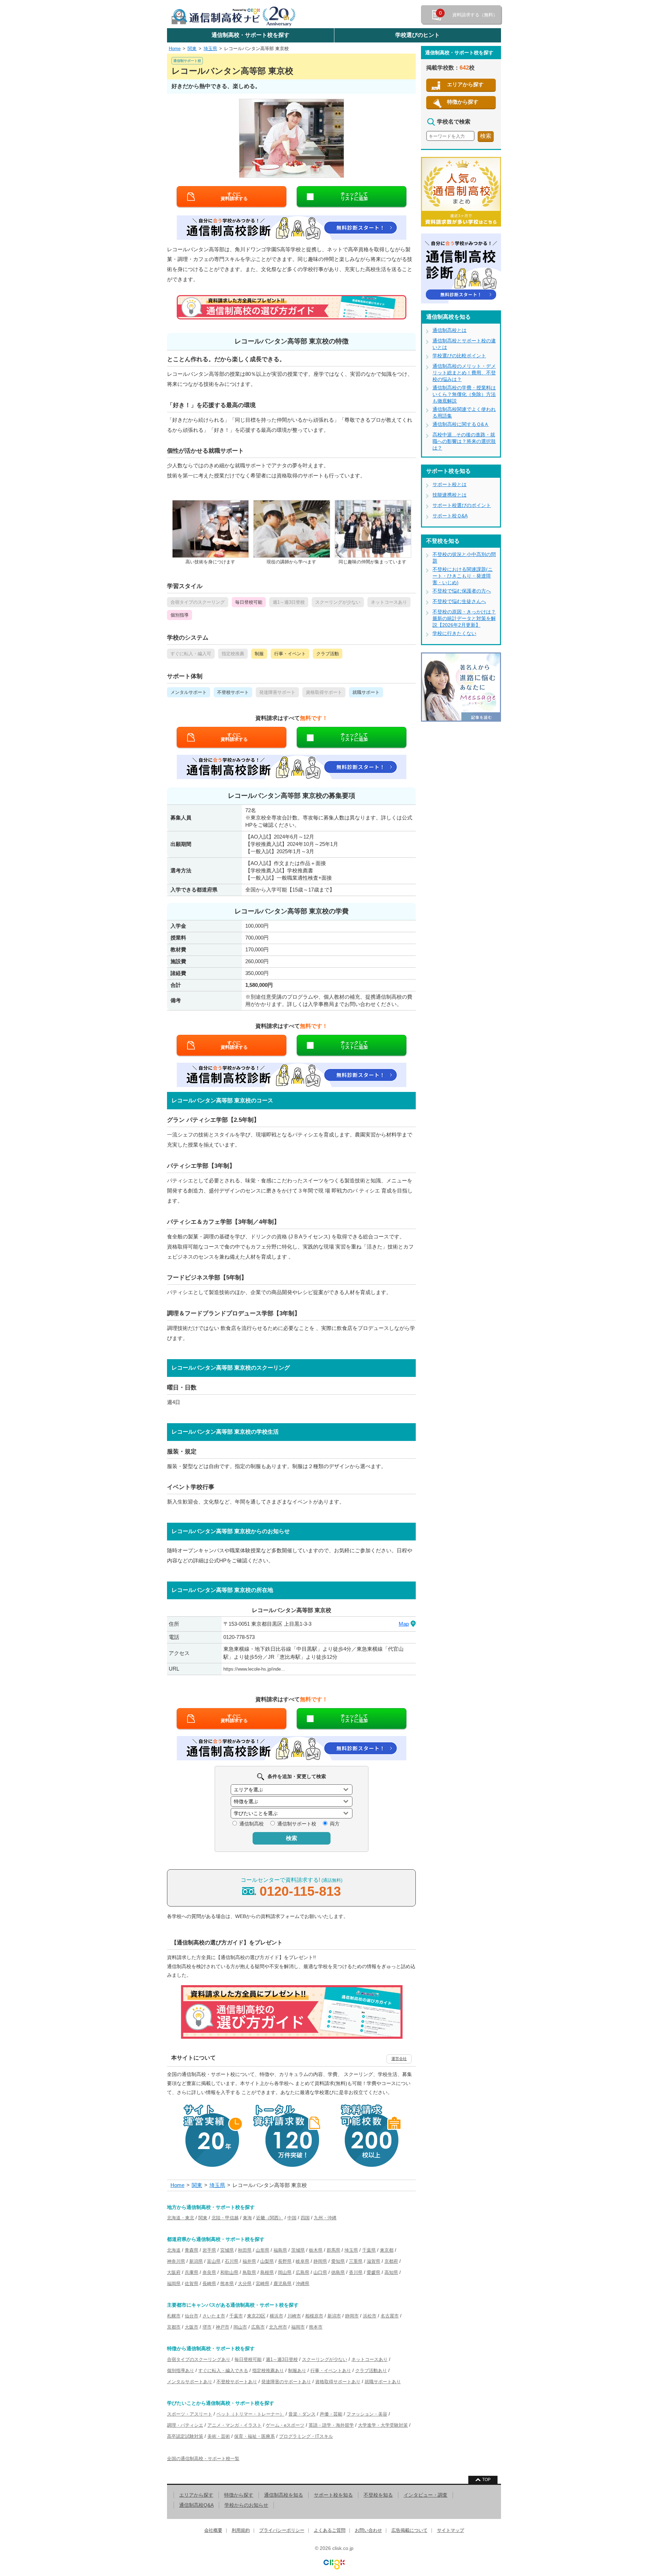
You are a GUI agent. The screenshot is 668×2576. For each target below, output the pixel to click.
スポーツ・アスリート (190, 2414)
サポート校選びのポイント (462, 505)
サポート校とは (450, 484)
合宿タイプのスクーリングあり (199, 2359)
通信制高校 (252, 1824)
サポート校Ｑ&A (450, 516)
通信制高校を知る (284, 2495)
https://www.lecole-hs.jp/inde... (254, 1669)
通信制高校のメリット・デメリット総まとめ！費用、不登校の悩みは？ (464, 373)
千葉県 (369, 2250)
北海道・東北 (181, 2218)
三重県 (356, 2261)
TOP (486, 2480)
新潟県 (196, 2261)
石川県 (232, 2261)
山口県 (320, 2272)
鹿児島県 (283, 2284)
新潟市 (334, 2316)
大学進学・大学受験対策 (383, 2425)
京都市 (174, 2327)
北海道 (174, 2250)
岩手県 (209, 2250)
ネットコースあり (369, 2359)
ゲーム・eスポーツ (285, 2425)
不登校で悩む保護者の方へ (462, 591)
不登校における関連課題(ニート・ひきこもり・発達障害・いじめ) (463, 576)
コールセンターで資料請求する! (292, 1888)
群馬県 (333, 2250)
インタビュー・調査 (426, 2495)
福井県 (249, 2261)
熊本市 (316, 2327)
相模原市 (314, 2316)
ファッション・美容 (367, 2414)
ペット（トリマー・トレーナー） (250, 2414)
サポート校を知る (333, 2495)
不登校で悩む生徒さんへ (459, 601)
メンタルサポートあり (190, 2382)
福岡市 (298, 2327)
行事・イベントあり (331, 2371)
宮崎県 (263, 2284)
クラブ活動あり (371, 2371)
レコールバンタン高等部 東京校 (256, 49)
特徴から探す (463, 102)
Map (404, 1624)
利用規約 (241, 2530)
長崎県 (209, 2284)
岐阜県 (303, 2261)
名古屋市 (390, 2316)
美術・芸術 (219, 2436)
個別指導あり (181, 2371)
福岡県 (174, 2284)
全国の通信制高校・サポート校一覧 (203, 2459)
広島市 (258, 2327)
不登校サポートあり (237, 2382)
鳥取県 (249, 2272)
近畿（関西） (270, 2218)
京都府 (391, 2261)
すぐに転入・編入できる (223, 2371)
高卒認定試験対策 (185, 2436)
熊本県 (227, 2284)
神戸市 (222, 2327)
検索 (292, 1838)
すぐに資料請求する (234, 196)
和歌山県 (229, 2272)
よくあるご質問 (330, 2530)
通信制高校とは (450, 330)
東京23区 (256, 2316)
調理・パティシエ (185, 2425)
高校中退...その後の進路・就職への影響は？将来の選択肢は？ (464, 441)
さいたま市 (214, 2316)
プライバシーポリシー (282, 2530)
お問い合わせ (368, 2530)
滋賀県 (373, 2261)
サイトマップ (451, 2530)
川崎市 (294, 2316)
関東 (192, 49)
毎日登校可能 (248, 2359)
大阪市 (192, 2327)
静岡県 (320, 2261)
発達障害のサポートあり (286, 2382)
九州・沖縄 (325, 2218)
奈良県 (209, 2272)
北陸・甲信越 (225, 2218)
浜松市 (370, 2316)
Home (175, 49)
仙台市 (192, 2316)
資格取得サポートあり (338, 2382)
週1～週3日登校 (282, 2359)
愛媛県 (373, 2272)
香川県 (356, 2272)
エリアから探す (465, 84)
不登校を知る (378, 2495)
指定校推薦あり (268, 2371)
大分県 (245, 2284)
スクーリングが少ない (325, 2359)
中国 (292, 2218)
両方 (335, 1824)
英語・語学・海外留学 (331, 2425)
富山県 (214, 2261)
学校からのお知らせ (246, 2505)
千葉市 (236, 2316)
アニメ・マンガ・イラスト (234, 2425)
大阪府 (174, 2272)
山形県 (263, 2250)
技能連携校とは (450, 495)
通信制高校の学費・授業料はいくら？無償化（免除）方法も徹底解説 (464, 394)
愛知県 (338, 2261)
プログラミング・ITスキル (306, 2436)
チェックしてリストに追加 (354, 196)
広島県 (303, 2272)
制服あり (297, 2371)
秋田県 (245, 2250)
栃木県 (316, 2250)
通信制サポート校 (297, 1824)
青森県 (192, 2250)
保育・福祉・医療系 (255, 2436)
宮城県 (227, 2250)
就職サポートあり (383, 2382)
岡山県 (285, 2272)
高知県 (391, 2272)
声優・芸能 (331, 2414)
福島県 (280, 2250)
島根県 (267, 2272)
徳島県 (338, 2272)
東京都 (387, 2250)
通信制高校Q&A (196, 2505)
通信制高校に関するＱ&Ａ (461, 424)
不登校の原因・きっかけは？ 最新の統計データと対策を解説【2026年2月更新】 (464, 618)
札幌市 (174, 2316)
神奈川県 (176, 2261)
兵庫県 (192, 2272)
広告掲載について (409, 2530)
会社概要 (213, 2530)
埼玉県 (210, 49)
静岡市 (352, 2316)
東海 (247, 2218)
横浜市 (276, 2316)
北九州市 (278, 2327)
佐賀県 (192, 2284)
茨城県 (298, 2250)
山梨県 (267, 2261)
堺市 (207, 2327)
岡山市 (240, 2327)
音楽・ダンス (302, 2414)
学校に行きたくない (454, 633)
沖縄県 (303, 2284)
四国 (305, 2218)
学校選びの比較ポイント (459, 356)
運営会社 (399, 2059)
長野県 (285, 2261)
